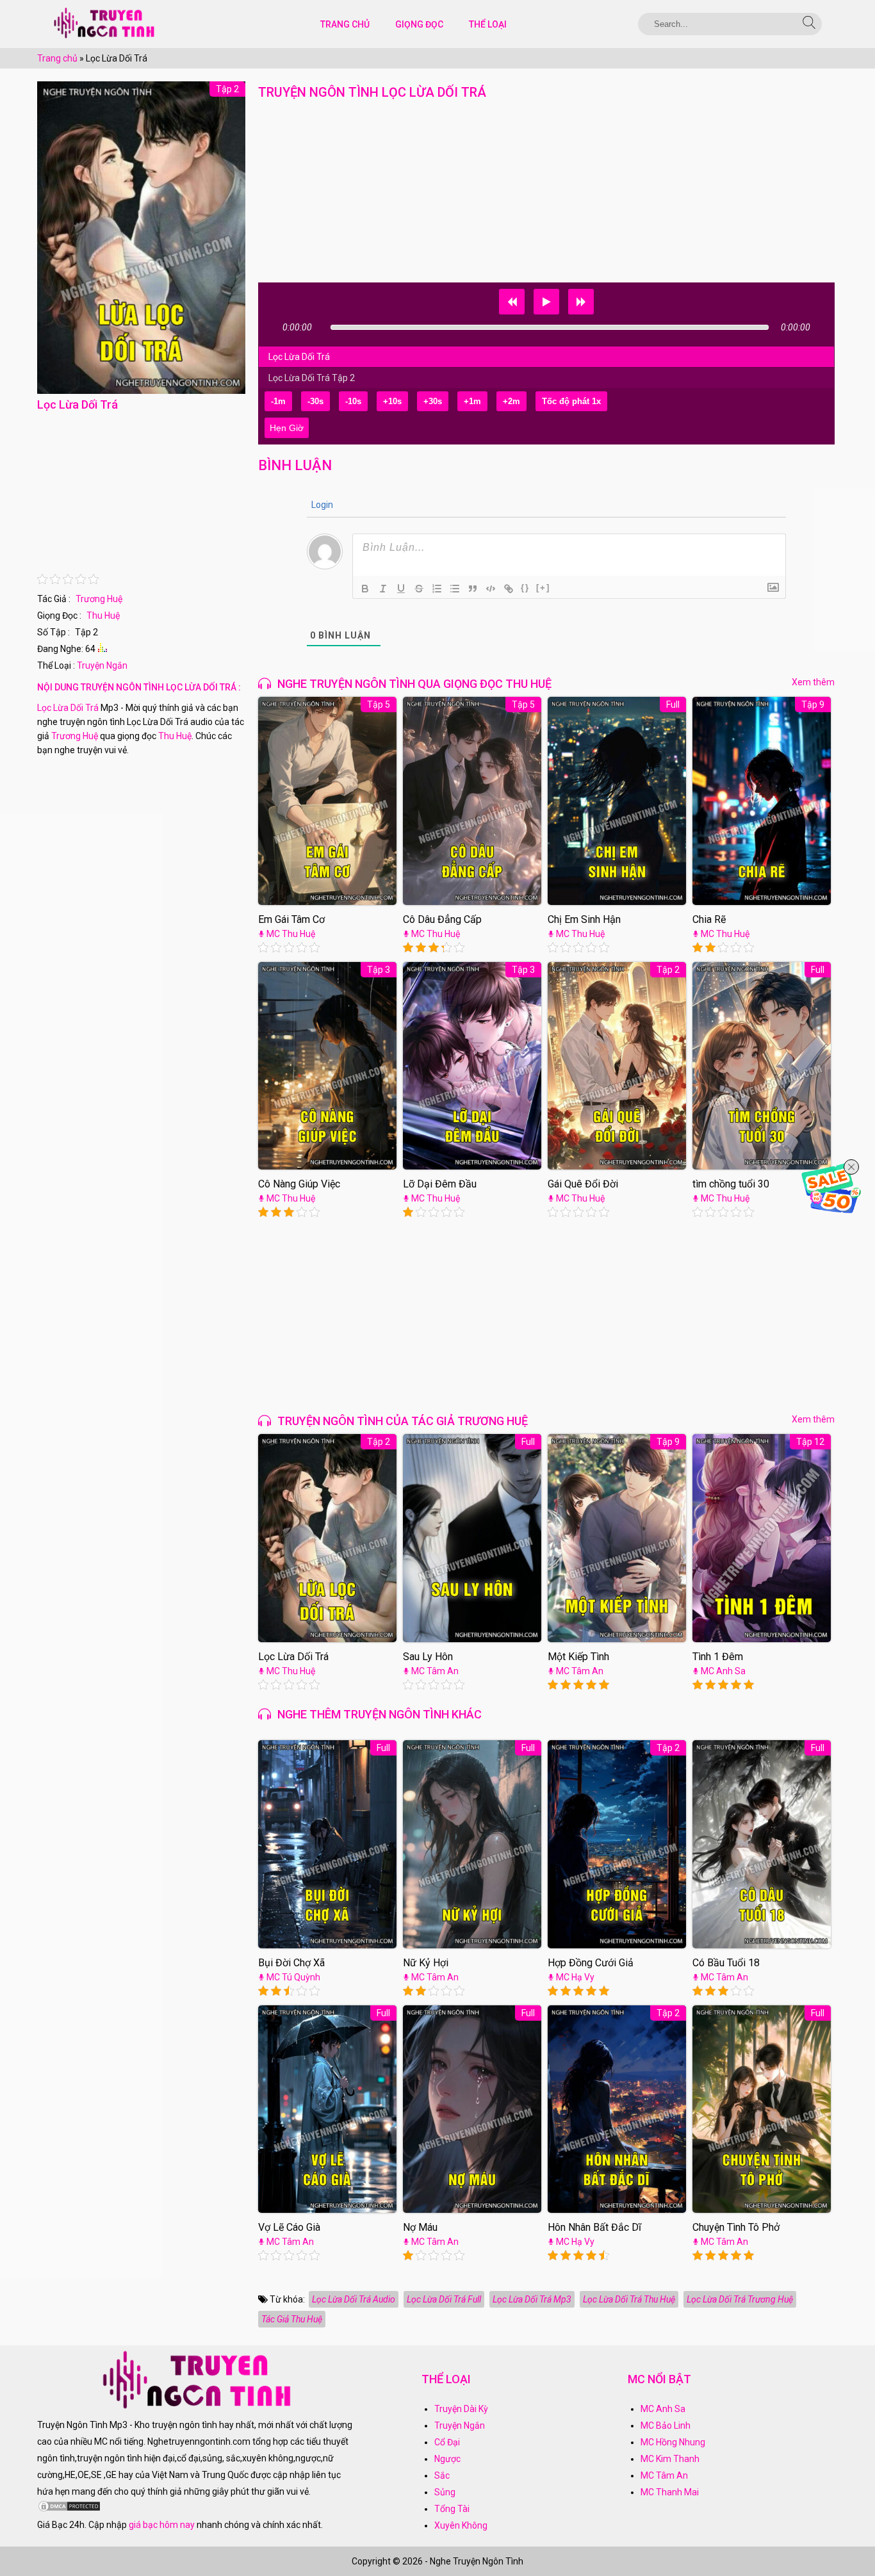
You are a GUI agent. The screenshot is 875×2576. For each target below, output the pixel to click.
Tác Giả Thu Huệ (292, 2319)
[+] (543, 588)
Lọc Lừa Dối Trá (68, 708)
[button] (512, 302)
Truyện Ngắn (102, 665)
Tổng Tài (452, 2509)
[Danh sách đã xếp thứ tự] (437, 589)
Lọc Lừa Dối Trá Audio (354, 2299)
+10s (392, 401)
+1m (472, 401)
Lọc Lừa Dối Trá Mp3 (532, 2299)
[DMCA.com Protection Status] (69, 2509)
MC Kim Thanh (670, 2459)
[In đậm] (365, 589)
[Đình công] (419, 589)
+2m (511, 401)
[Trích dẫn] (473, 589)
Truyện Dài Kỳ (461, 2409)
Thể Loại (488, 24)
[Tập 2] (141, 391)
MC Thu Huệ (291, 934)
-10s (353, 401)
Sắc (442, 2475)
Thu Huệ (103, 615)
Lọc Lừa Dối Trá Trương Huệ (740, 2299)
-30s (315, 401)
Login (321, 505)
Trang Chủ (345, 24)
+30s (433, 401)
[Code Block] (491, 589)
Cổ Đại (447, 2442)
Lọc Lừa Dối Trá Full (444, 2299)
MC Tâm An (435, 1671)
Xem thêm (813, 682)
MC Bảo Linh (666, 2425)
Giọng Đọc (419, 24)
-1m (278, 401)
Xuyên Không (461, 2525)
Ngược (447, 2459)
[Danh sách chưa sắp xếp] (455, 589)
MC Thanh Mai (670, 2492)
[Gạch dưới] (401, 589)
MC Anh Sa (723, 1671)
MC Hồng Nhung (673, 2442)
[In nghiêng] (383, 589)
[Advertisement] (141, 494)
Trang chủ (57, 58)
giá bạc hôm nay (162, 2525)
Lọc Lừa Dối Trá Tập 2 (312, 378)
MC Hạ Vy (575, 1977)
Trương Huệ (99, 599)
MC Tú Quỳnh (293, 1977)
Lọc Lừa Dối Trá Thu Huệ (629, 2299)
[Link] (509, 589)
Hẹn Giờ (287, 428)
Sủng (445, 2492)
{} (525, 588)
